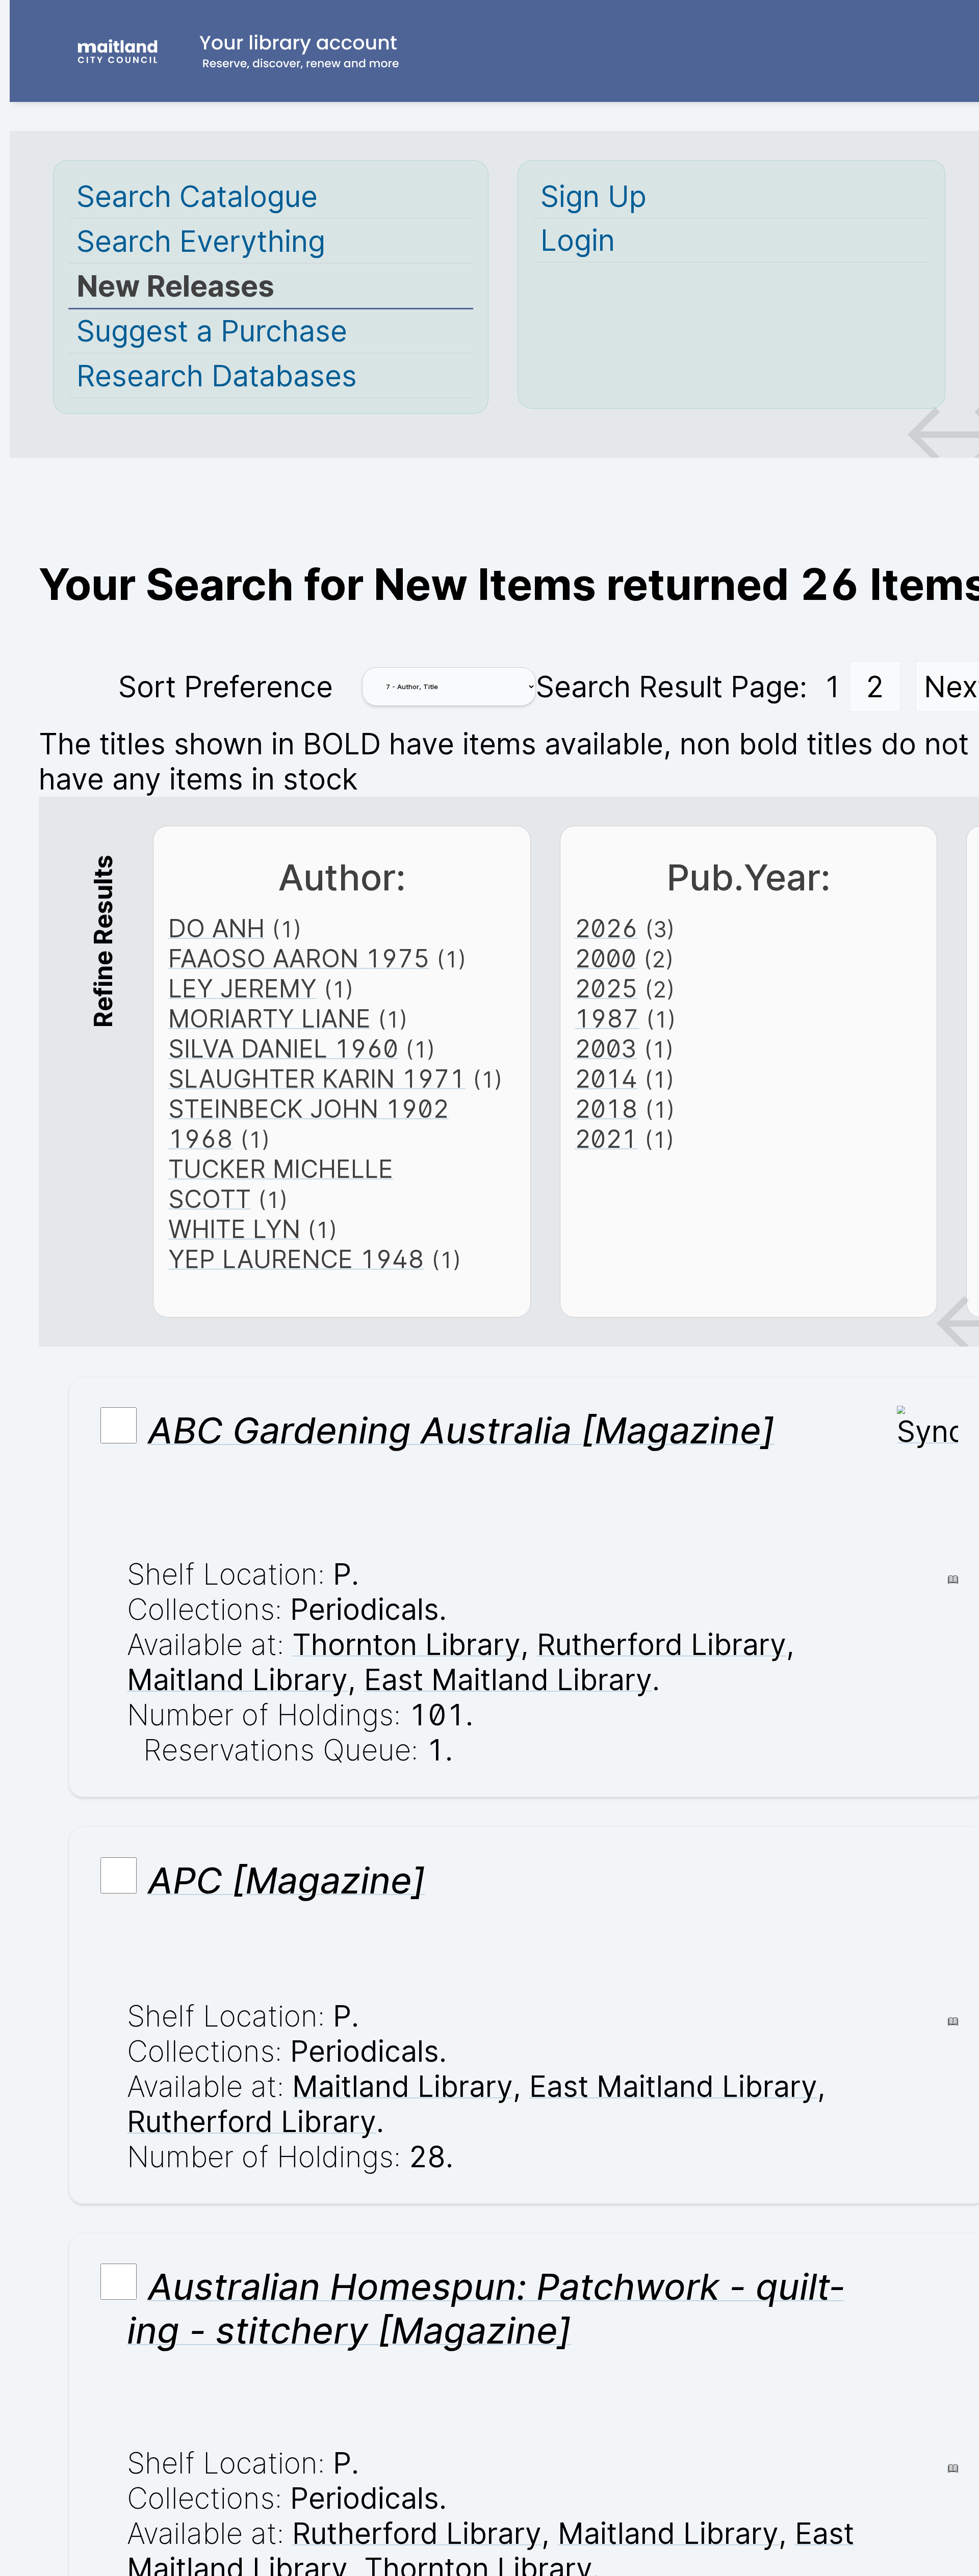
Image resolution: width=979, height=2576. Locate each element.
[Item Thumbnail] (928, 1431)
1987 (607, 1019)
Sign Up (594, 196)
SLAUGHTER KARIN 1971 (317, 1079)
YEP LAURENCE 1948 (296, 1259)
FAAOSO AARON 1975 (299, 958)
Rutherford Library (662, 1645)
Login (578, 240)
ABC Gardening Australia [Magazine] (461, 1430)
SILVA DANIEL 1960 (283, 1049)
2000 (606, 958)
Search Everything (201, 241)
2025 (606, 989)
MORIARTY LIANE (269, 1019)
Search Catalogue (197, 196)
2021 (606, 1139)
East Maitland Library (508, 1680)
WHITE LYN (234, 1229)
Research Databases (217, 376)
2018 (606, 1109)
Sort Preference (226, 687)
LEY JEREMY (242, 989)
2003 (606, 1049)
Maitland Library (237, 1680)
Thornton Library (406, 1645)
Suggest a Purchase (212, 331)
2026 (606, 928)
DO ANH (216, 928)
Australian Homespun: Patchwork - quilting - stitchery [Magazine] (485, 2308)
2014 (606, 1079)
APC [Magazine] (287, 1880)
